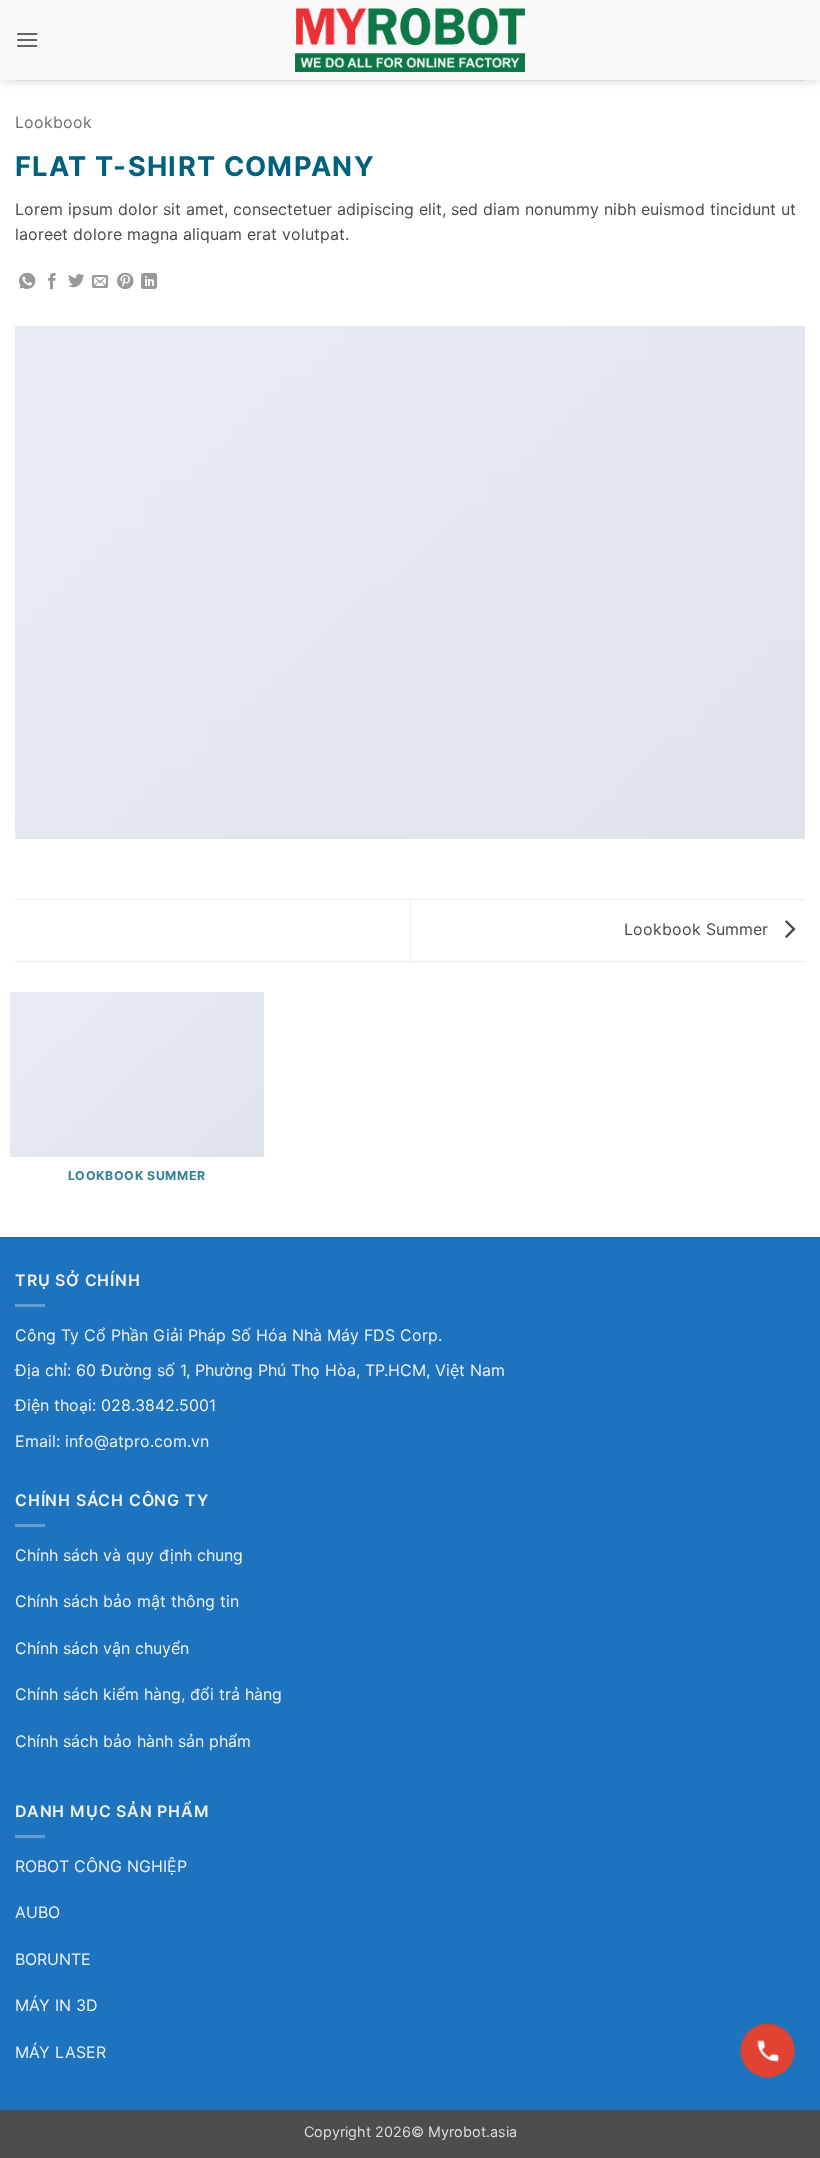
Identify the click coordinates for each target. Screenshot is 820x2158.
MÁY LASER (60, 2052)
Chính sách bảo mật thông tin (127, 1601)
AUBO (37, 1912)
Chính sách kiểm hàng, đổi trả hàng (148, 1694)
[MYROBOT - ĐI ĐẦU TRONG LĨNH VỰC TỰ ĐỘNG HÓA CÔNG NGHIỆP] (410, 40)
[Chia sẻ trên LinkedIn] (149, 282)
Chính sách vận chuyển (102, 1648)
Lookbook (53, 122)
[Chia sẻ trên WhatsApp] (27, 282)
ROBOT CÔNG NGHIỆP (101, 1866)
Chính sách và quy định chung (129, 1555)
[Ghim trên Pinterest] (125, 282)
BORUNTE (53, 1959)
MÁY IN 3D (56, 2005)
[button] (27, 39)
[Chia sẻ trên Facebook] (52, 282)
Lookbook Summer (698, 929)
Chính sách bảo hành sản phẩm (133, 1741)
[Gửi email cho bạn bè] (100, 282)
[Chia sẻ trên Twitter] (76, 282)
